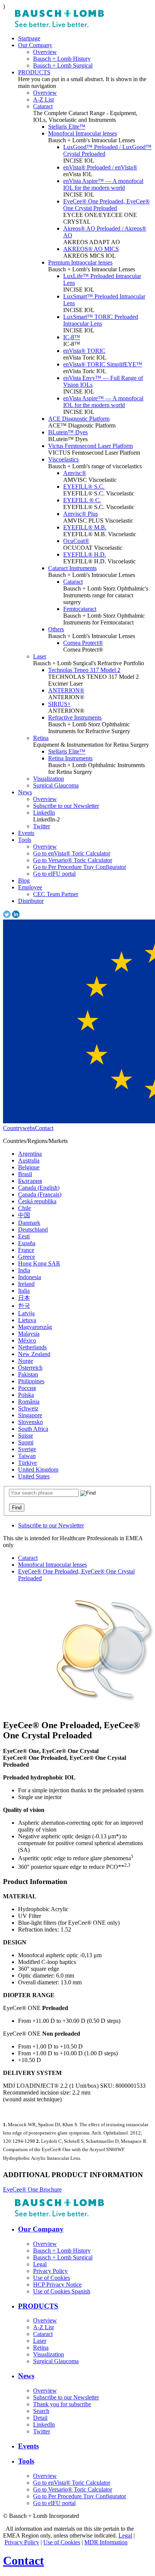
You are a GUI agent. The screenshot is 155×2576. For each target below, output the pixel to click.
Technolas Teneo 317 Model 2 (84, 670)
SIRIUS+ (59, 704)
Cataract (43, 106)
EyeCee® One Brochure (32, 2189)
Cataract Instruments (72, 568)
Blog (24, 880)
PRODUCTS (34, 72)
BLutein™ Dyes (68, 432)
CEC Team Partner (56, 894)
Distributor (31, 901)
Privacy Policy (22, 2542)
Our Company (35, 45)
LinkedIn (44, 813)
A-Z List (43, 99)
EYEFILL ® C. (82, 500)
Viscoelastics (63, 459)
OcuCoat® (76, 541)
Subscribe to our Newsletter (66, 806)
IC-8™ (72, 337)
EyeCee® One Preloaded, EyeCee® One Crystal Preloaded (106, 205)
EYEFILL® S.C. (84, 487)
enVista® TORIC (84, 351)
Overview (45, 52)
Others (56, 629)
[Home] (59, 25)
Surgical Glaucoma (56, 785)
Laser (40, 656)
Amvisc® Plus (81, 514)
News (25, 792)
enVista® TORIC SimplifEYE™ (103, 364)
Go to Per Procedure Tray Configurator (80, 867)
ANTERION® (66, 690)
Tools (25, 840)
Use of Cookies (62, 2542)
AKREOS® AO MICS (91, 249)
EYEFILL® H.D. (85, 554)
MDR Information (106, 2542)
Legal (125, 2535)
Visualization (49, 779)
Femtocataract (80, 609)
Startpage (29, 38)
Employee (30, 887)
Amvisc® (75, 473)
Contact (44, 1128)
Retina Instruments (70, 758)
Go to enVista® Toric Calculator (72, 853)
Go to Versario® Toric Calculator (73, 860)
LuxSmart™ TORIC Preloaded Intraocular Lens (101, 320)
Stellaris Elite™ (67, 127)
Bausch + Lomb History (62, 59)
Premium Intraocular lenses (80, 262)
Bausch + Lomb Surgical (63, 65)
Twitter (42, 826)
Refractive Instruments (75, 717)
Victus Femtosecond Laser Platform (90, 446)
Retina (41, 738)
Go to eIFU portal (54, 874)
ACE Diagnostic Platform (79, 419)
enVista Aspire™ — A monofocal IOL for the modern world (103, 184)
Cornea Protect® (83, 643)
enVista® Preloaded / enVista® (100, 167)
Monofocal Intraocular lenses (83, 133)
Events (26, 833)
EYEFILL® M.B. (85, 527)
